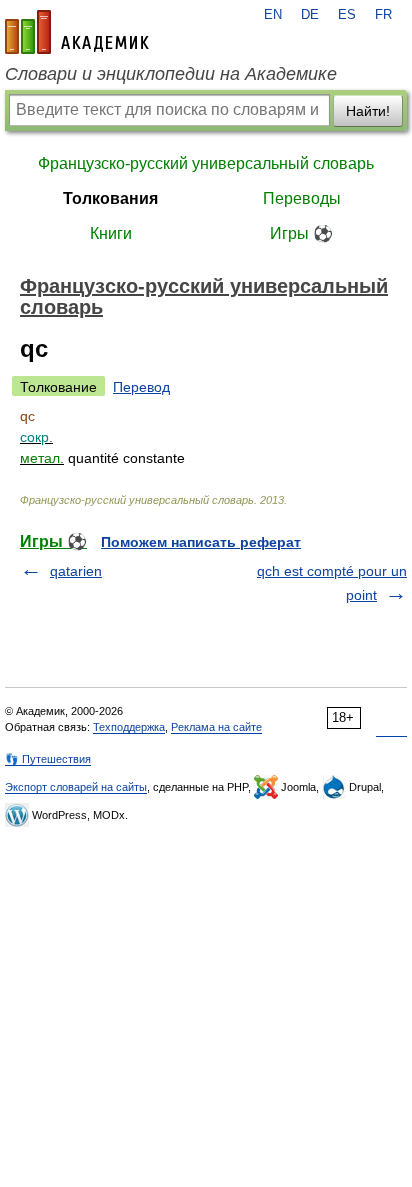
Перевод (141, 387)
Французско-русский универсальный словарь (206, 163)
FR (383, 15)
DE (310, 15)
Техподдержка (129, 727)
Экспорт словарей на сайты (76, 787)
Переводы (302, 198)
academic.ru (77, 32)
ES (347, 15)
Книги (111, 233)
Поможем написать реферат (201, 542)
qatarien (76, 571)
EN (273, 15)
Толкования (110, 198)
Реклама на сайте (216, 727)
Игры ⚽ (301, 233)
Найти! (368, 111)
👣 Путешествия (48, 759)
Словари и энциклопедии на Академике (171, 74)
